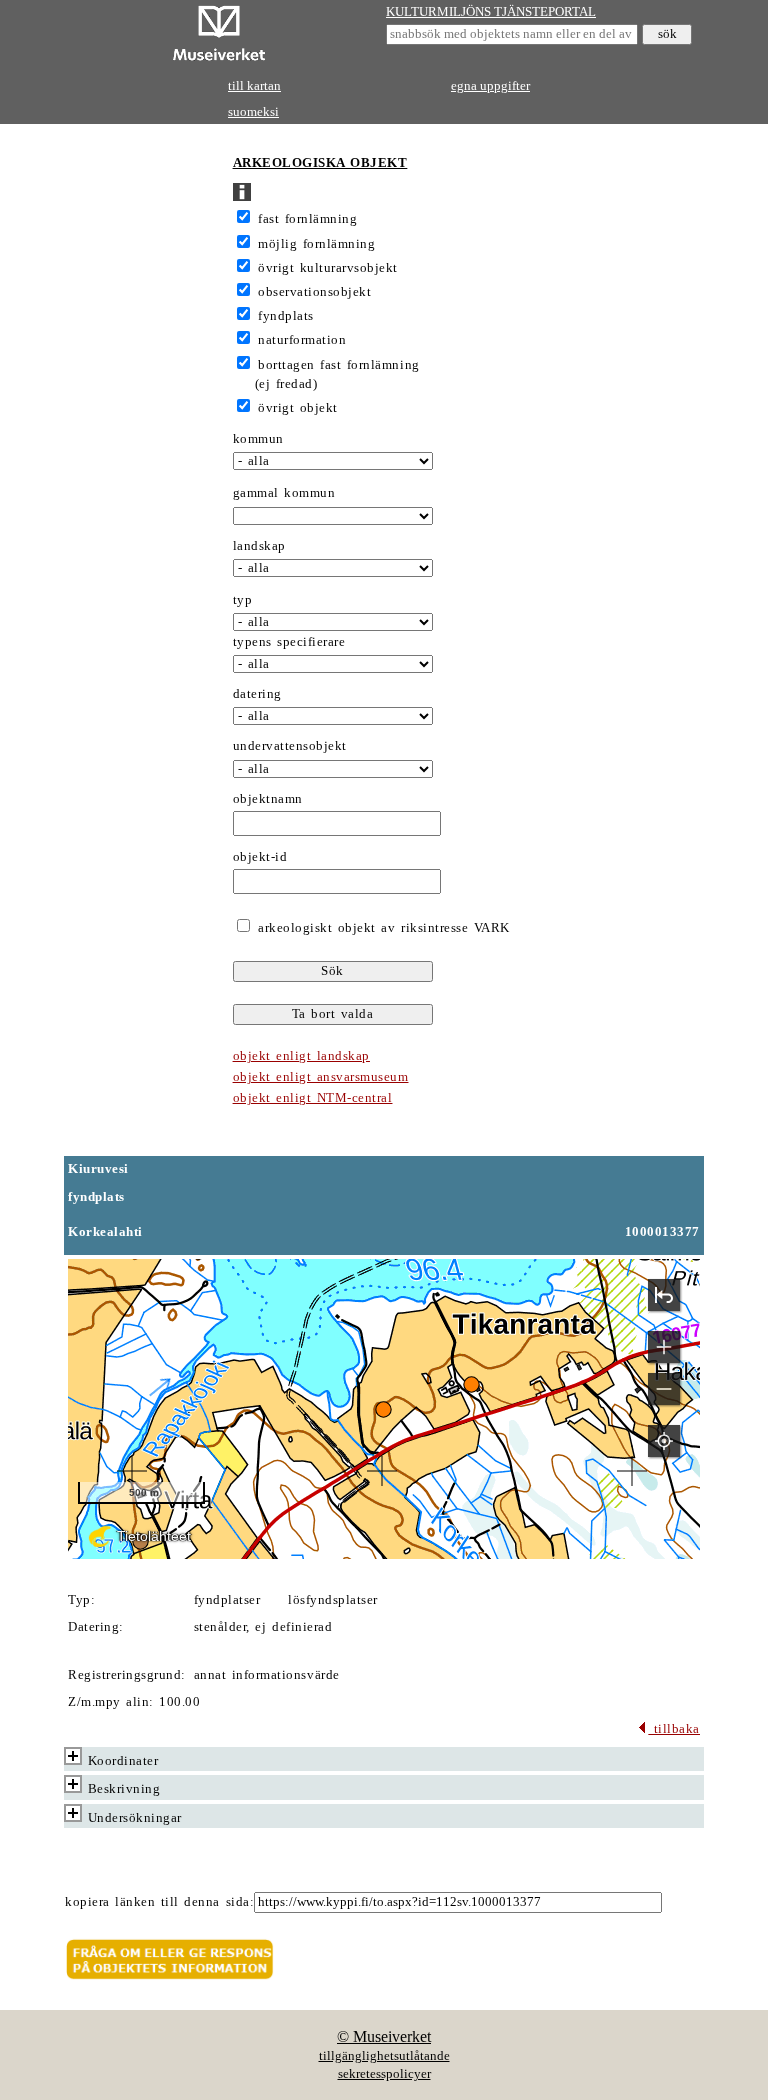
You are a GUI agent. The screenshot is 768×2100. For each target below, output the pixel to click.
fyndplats (286, 316)
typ (243, 600)
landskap (259, 546)
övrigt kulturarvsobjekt (328, 268)
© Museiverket (384, 2036)
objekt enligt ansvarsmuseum (321, 1077)
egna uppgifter (490, 86)
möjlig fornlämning (316, 244)
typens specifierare (289, 642)
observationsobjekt (314, 292)
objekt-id (260, 857)
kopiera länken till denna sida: (159, 1902)
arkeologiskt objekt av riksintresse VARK (381, 928)
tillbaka (674, 1729)
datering (257, 694)
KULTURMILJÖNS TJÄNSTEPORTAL (491, 12)
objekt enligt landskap (301, 1056)
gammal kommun (284, 493)
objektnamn (268, 799)
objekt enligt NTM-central (313, 1098)
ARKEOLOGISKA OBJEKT (320, 163)
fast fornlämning (307, 219)
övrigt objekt (298, 408)
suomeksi (253, 112)
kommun (258, 439)
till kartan (254, 86)
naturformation (302, 340)
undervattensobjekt (290, 746)
